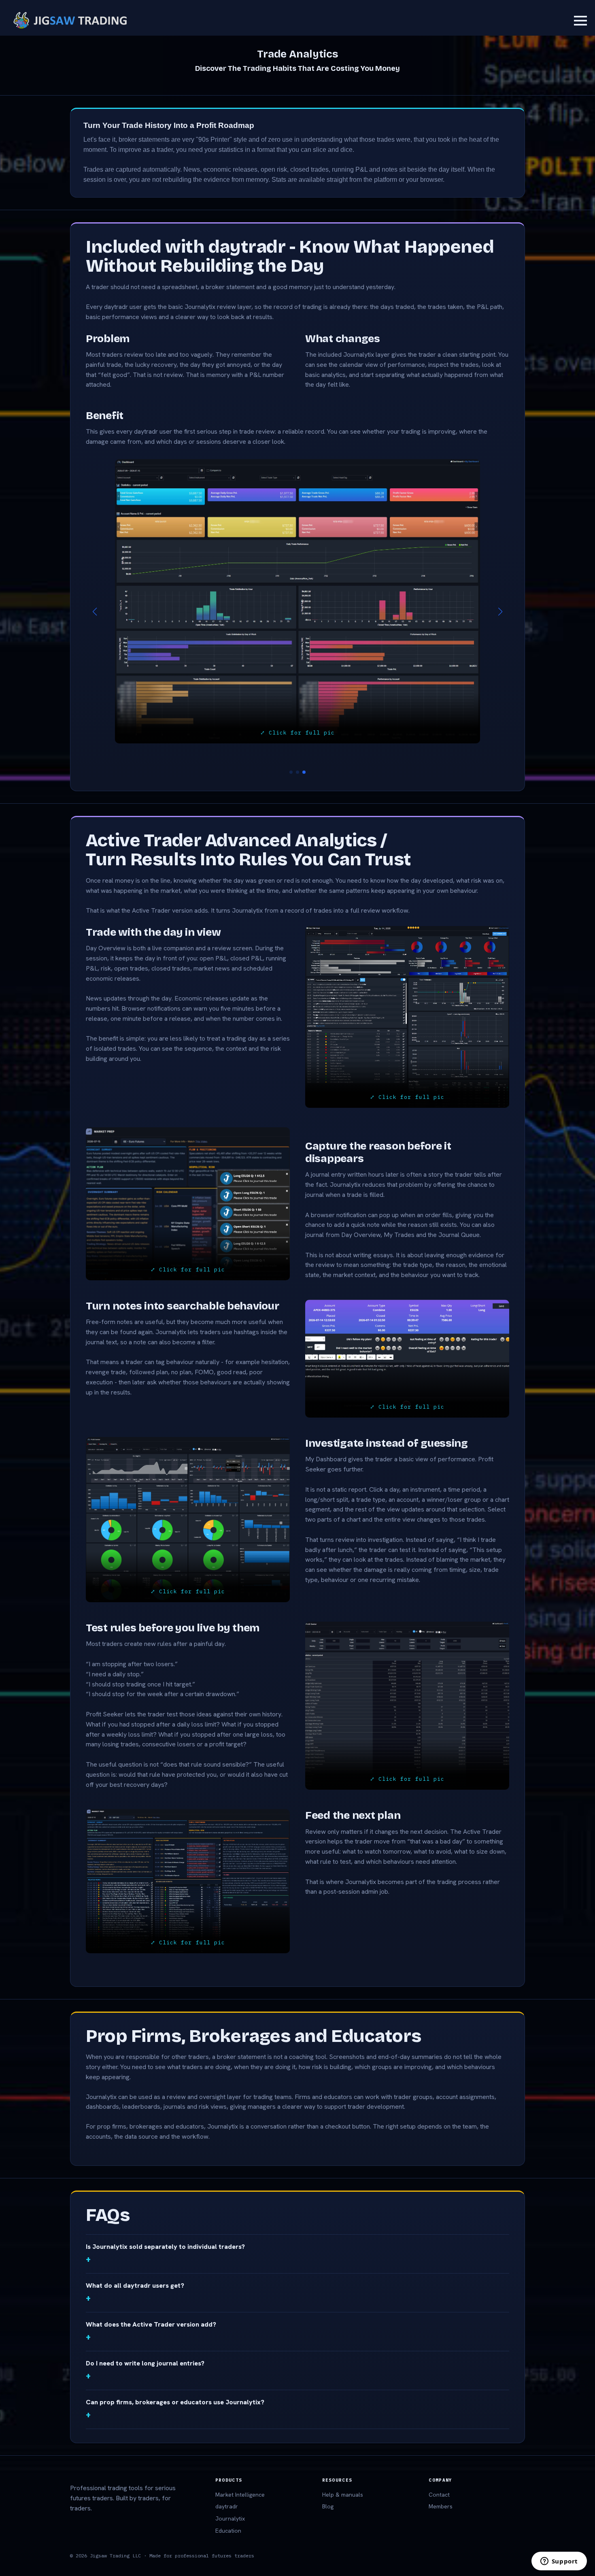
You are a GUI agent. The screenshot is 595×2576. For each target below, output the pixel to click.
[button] (95, 601)
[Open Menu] (580, 21)
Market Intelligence (240, 2472)
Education (228, 2508)
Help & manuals (343, 2472)
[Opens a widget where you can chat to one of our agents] (559, 2562)
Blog (328, 2484)
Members (441, 2484)
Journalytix (230, 2496)
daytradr (227, 2484)
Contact (439, 2472)
